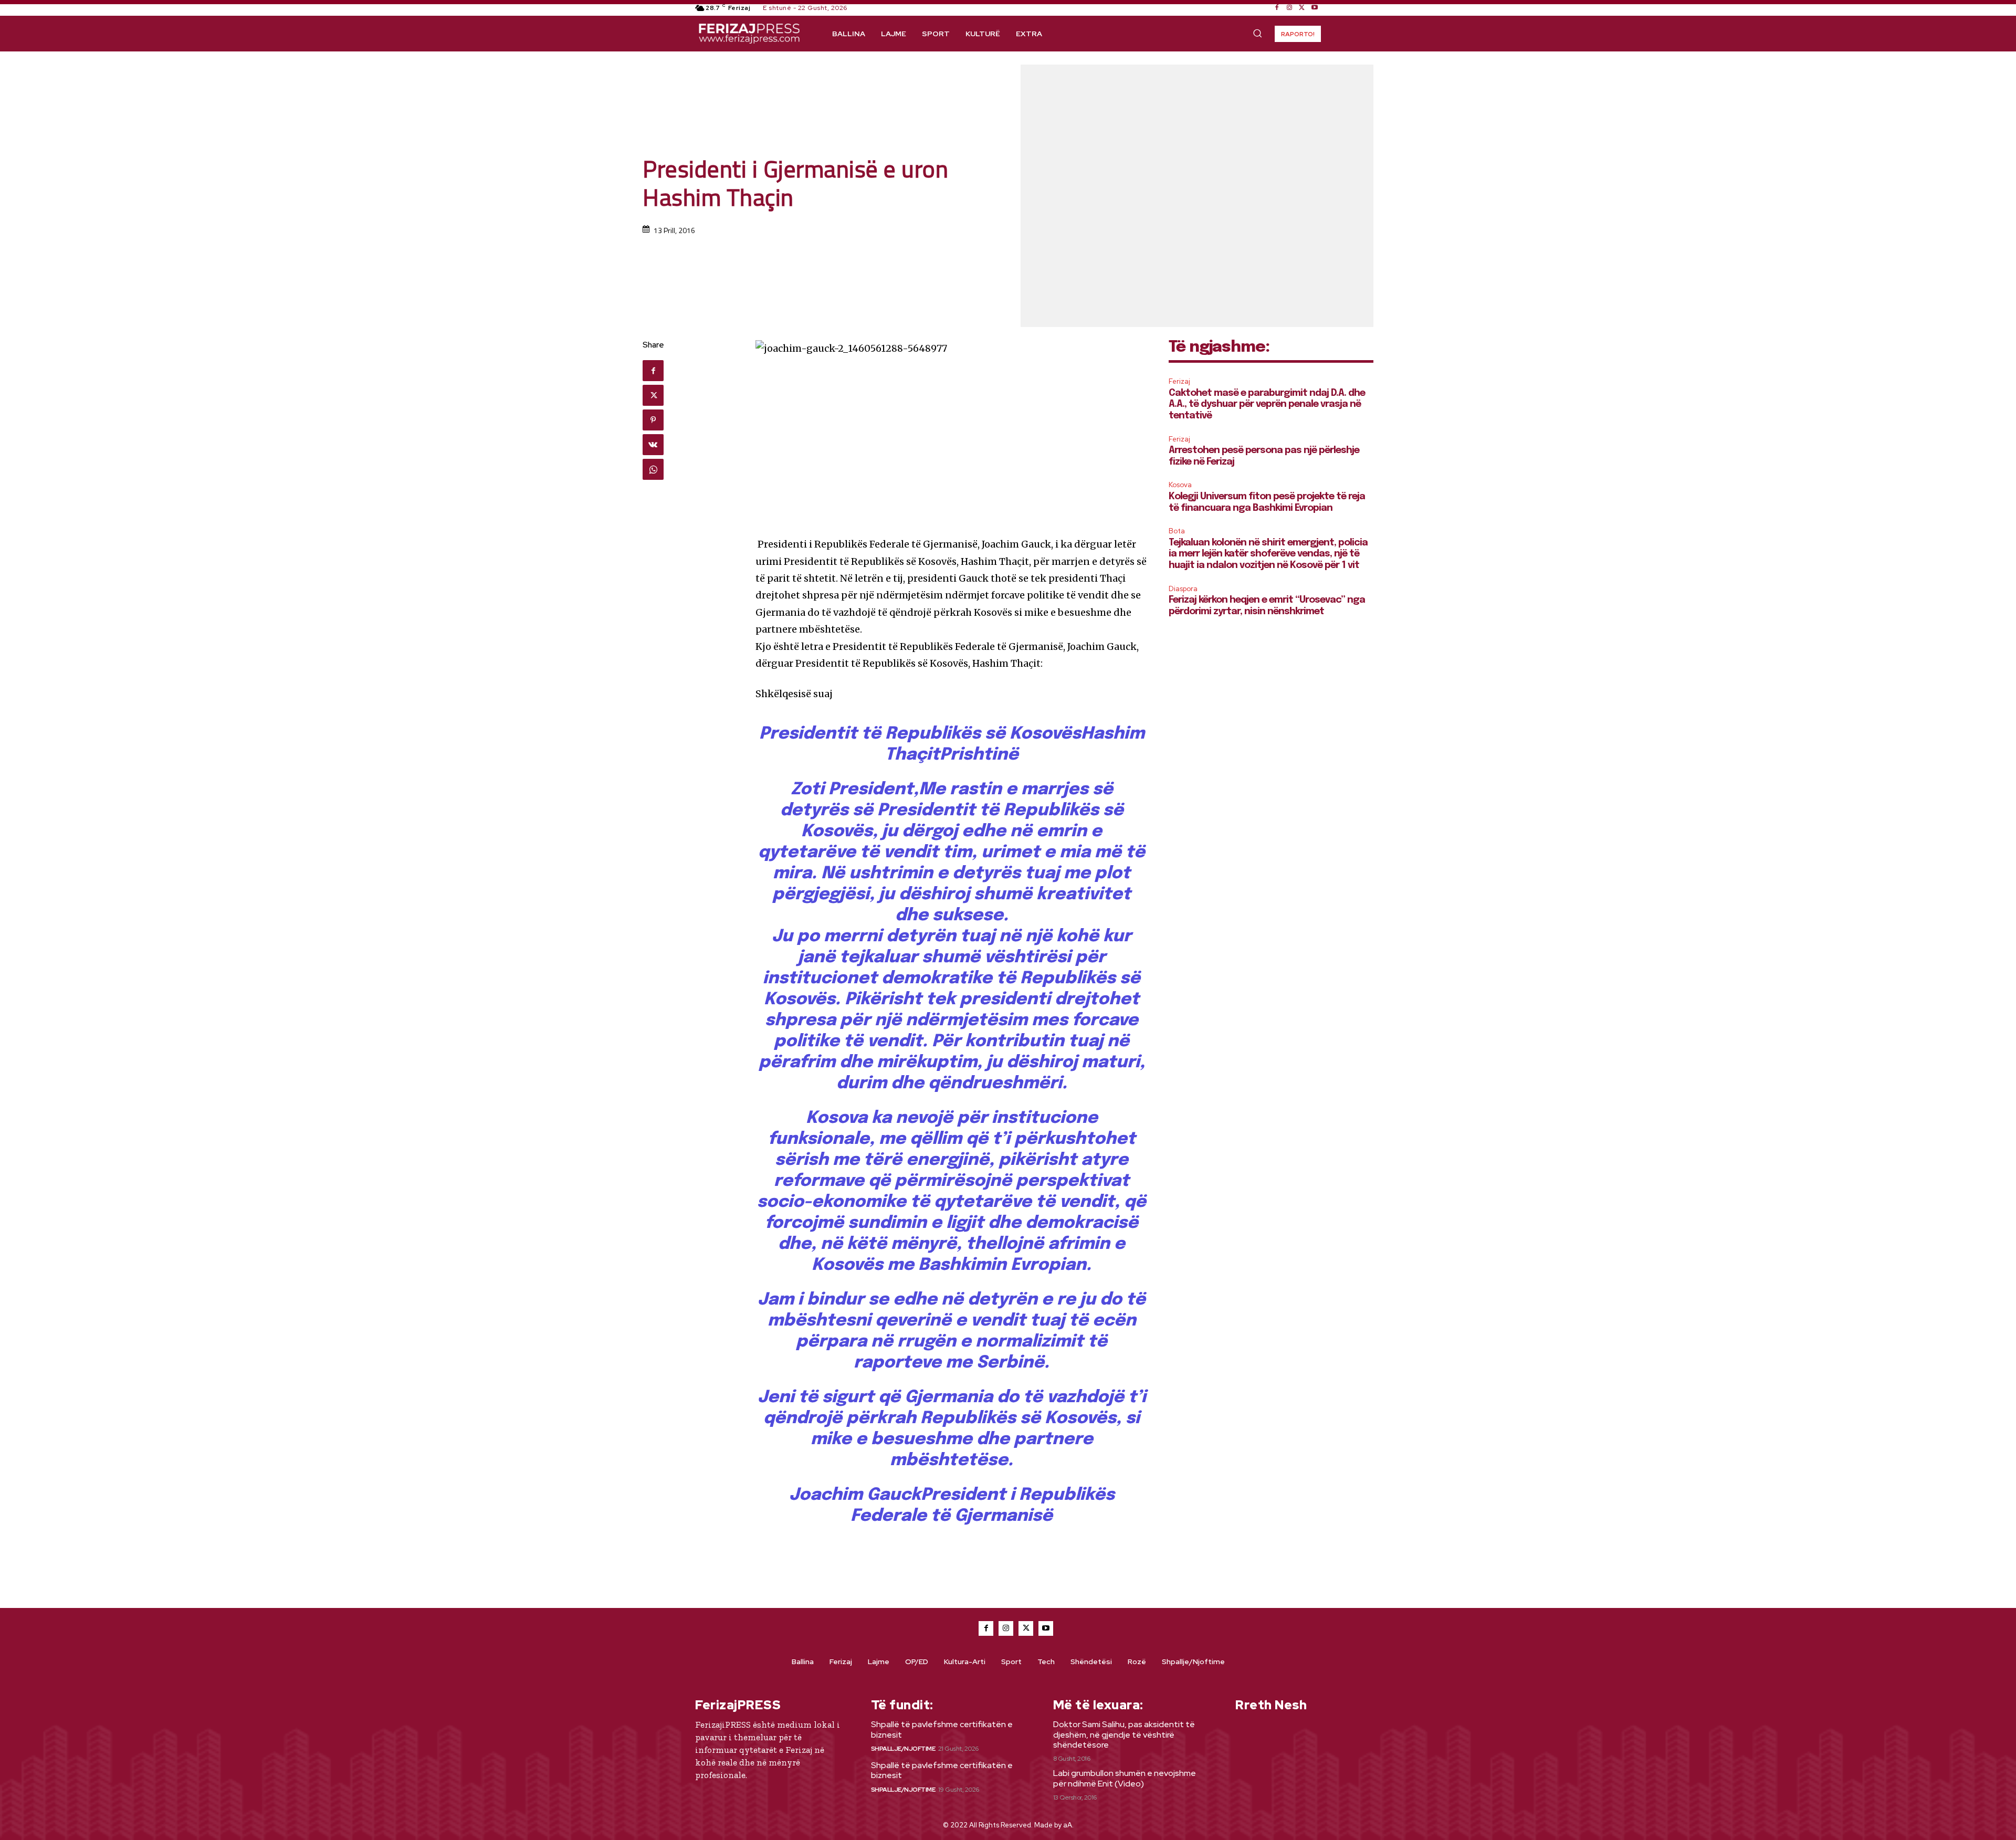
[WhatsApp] (653, 469)
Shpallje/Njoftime (903, 1749)
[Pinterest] (653, 420)
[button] (1257, 33)
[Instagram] (1289, 8)
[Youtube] (1315, 8)
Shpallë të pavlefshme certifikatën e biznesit (942, 1729)
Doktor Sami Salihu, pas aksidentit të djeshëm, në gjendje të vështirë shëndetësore (1124, 1734)
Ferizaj (1179, 381)
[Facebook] (1277, 8)
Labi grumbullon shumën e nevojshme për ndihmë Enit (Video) (1125, 1778)
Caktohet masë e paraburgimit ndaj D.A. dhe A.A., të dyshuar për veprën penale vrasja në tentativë (1267, 404)
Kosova (1180, 485)
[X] (1302, 8)
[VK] (653, 445)
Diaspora (1183, 589)
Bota (1177, 531)
